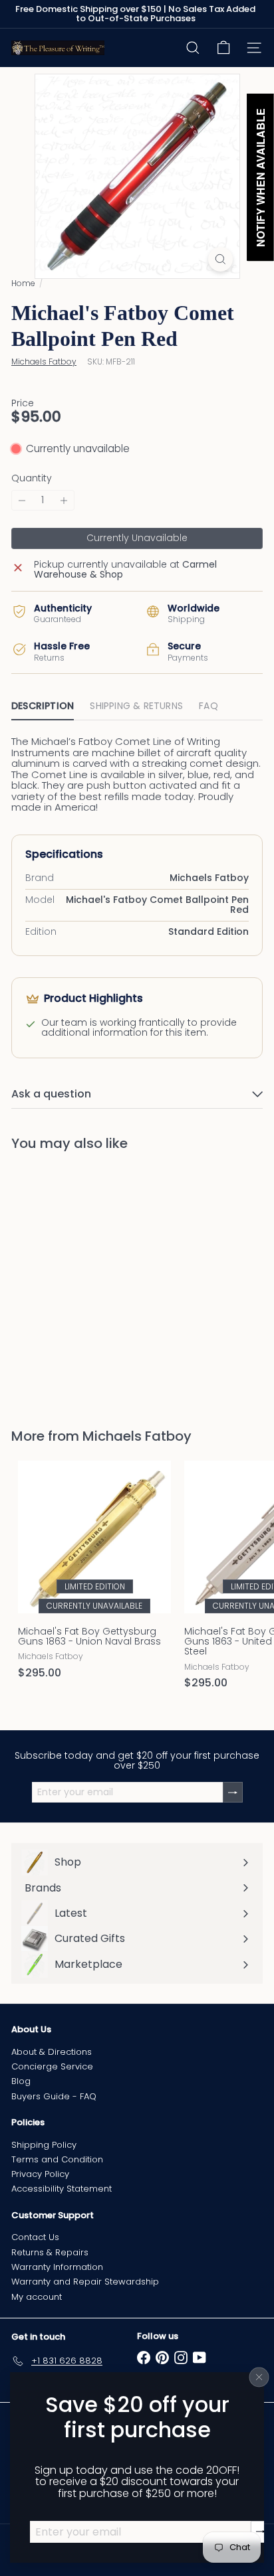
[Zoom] (220, 259)
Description (43, 706)
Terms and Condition (57, 2159)
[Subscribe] (261, 2532)
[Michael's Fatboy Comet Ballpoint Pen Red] (94, 1281)
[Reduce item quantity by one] (22, 500)
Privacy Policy (40, 2174)
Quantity (32, 478)
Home (23, 283)
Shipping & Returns (136, 706)
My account (37, 2297)
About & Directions (52, 2052)
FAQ (208, 706)
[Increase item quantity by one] (64, 500)
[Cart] (223, 48)
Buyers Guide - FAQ (54, 2096)
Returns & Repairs (50, 2252)
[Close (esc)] (259, 2377)
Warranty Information (57, 2267)
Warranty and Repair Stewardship (85, 2282)
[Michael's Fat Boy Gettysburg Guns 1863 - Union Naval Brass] (94, 1574)
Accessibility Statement (62, 2189)
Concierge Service (52, 2066)
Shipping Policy (44, 2145)
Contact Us (35, 2237)
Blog (21, 2081)
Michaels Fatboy (137, 1436)
